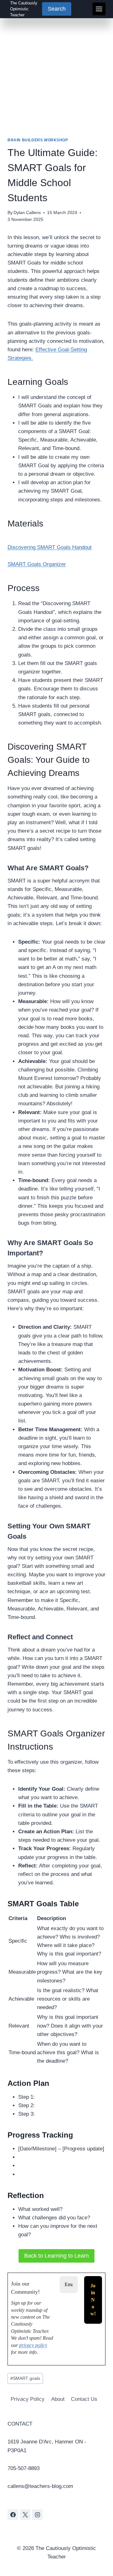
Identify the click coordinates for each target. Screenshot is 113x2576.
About (58, 2399)
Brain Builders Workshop (38, 140)
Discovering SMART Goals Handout (50, 547)
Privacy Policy (28, 2399)
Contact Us (84, 2399)
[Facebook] (13, 2515)
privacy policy (33, 2345)
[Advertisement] (56, 78)
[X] (25, 2515)
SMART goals (25, 2378)
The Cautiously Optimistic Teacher (24, 9)
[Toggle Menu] (99, 9)
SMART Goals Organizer (37, 564)
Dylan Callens (27, 213)
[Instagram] (37, 2515)
